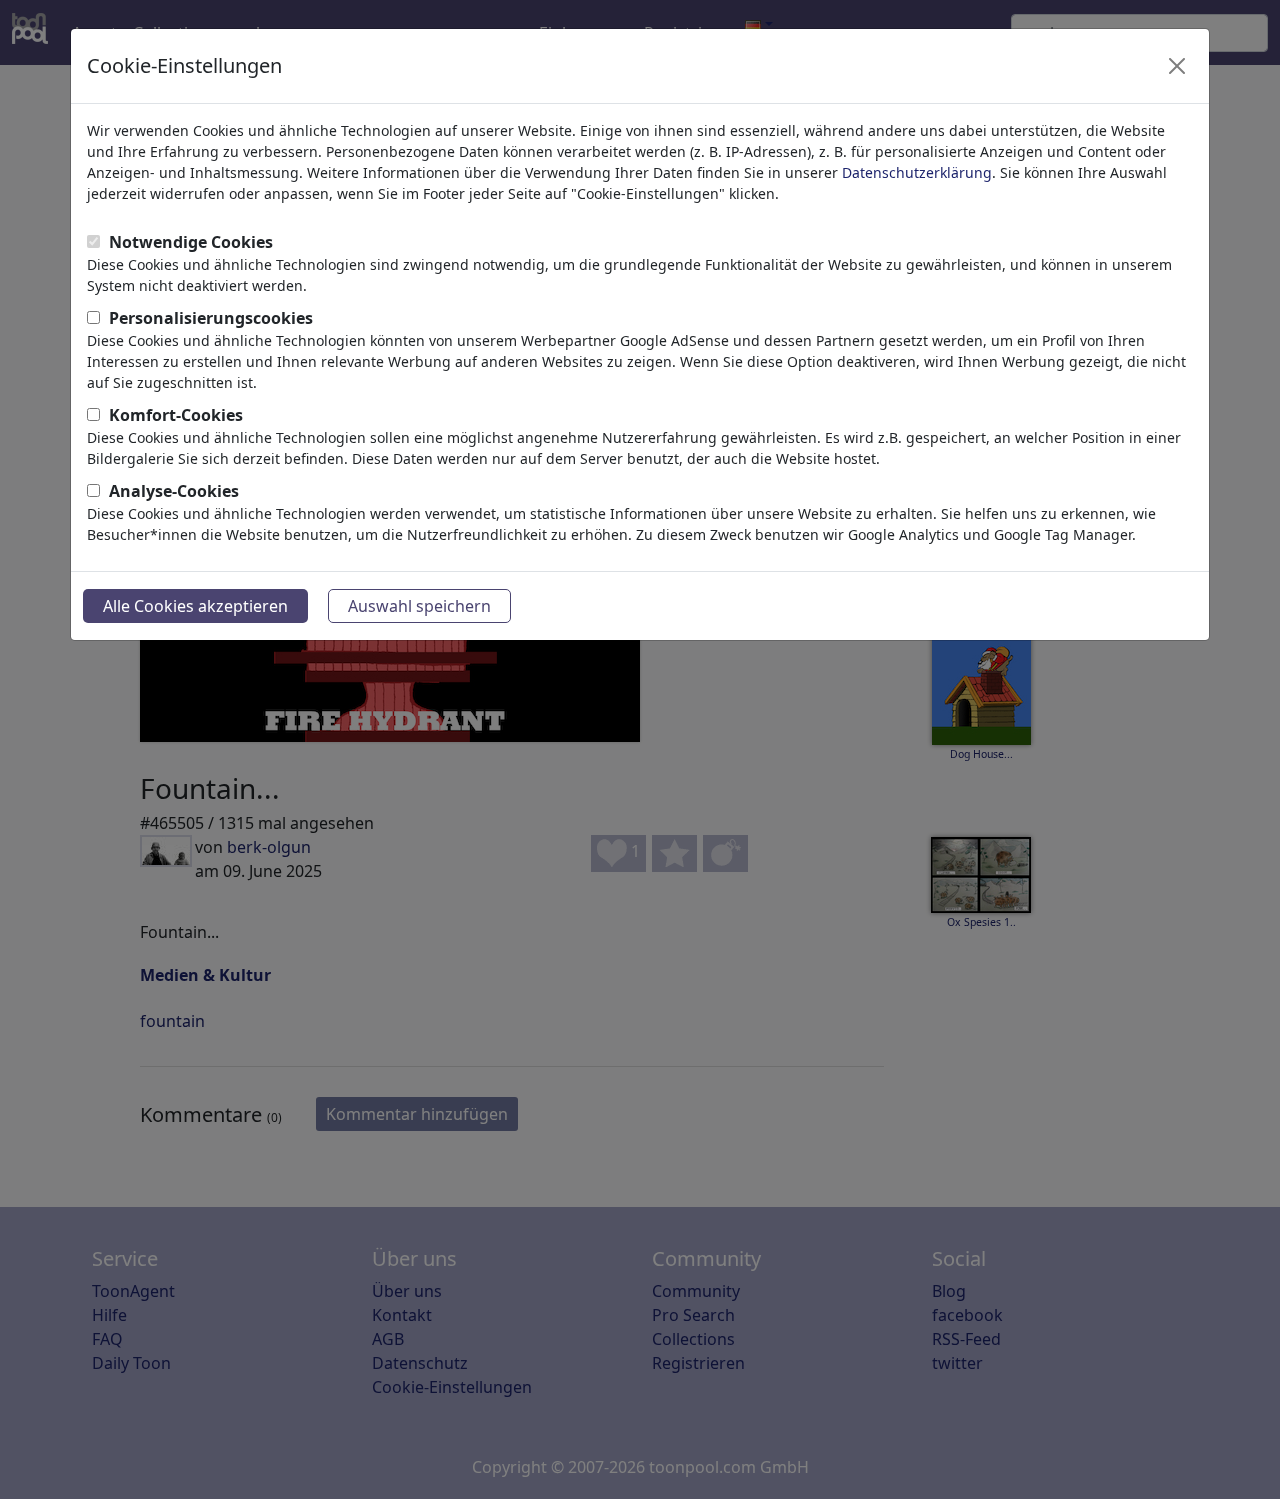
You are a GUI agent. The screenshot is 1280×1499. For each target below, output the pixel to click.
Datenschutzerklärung (917, 172)
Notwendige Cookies (191, 242)
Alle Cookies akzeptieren (195, 606)
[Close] (1177, 66)
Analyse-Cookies (174, 491)
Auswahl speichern (419, 606)
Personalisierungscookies (211, 318)
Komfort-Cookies (176, 415)
